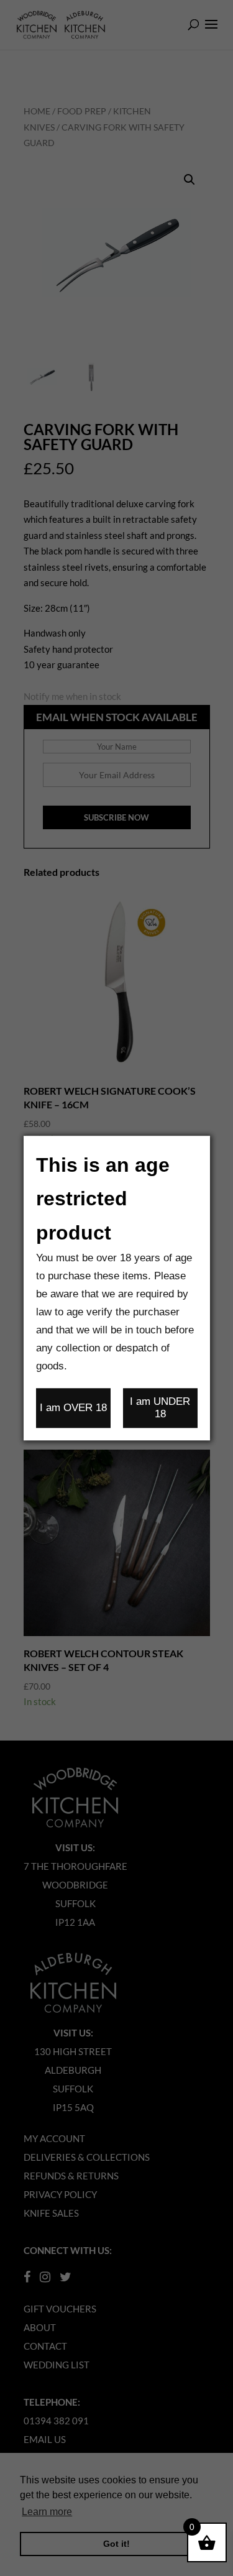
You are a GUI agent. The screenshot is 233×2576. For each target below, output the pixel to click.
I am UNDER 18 (160, 1408)
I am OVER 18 (73, 1408)
